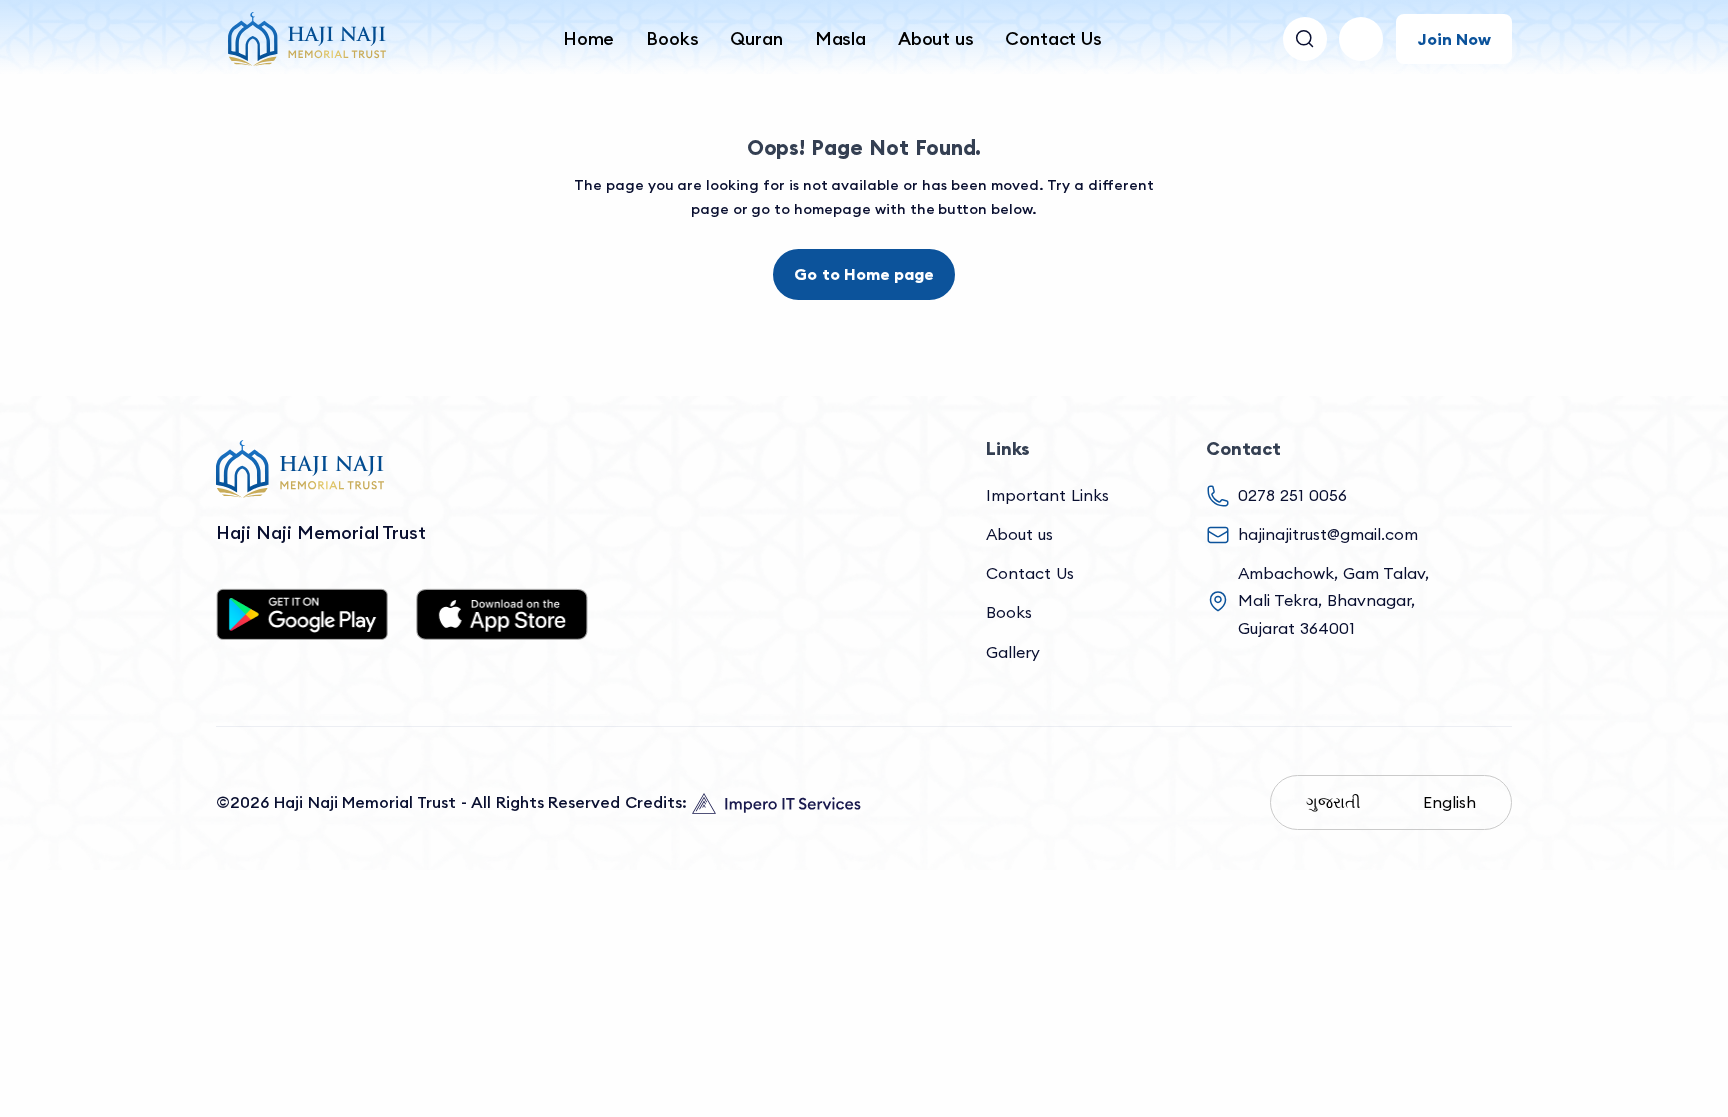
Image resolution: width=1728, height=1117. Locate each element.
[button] (1361, 39)
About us (936, 38)
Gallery (1013, 652)
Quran (756, 38)
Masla (840, 38)
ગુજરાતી (1333, 802)
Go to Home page (863, 274)
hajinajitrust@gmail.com (1328, 534)
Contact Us (1053, 38)
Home (588, 38)
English (1449, 802)
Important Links (1047, 495)
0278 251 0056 (1292, 495)
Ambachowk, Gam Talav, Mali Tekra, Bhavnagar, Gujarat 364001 (1333, 600)
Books (672, 38)
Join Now (1454, 39)
